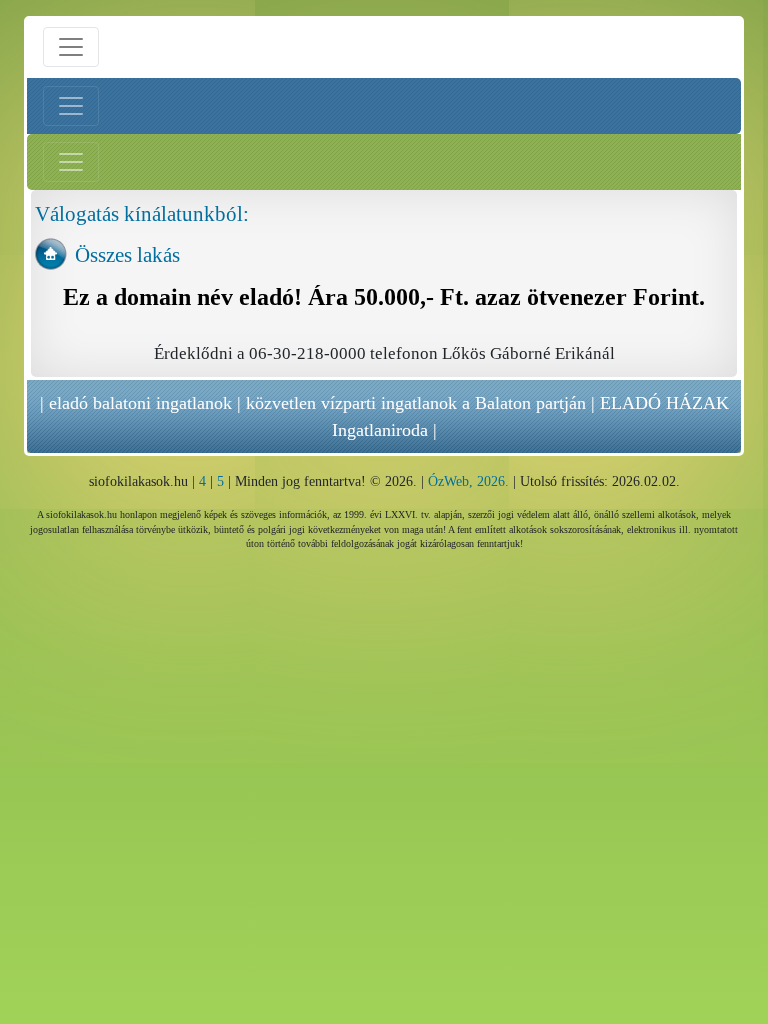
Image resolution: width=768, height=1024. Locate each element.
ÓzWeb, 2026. (468, 481)
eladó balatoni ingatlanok (140, 403)
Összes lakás (127, 254)
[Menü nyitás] (71, 47)
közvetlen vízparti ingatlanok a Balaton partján (416, 403)
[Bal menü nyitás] (71, 106)
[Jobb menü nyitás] (71, 162)
